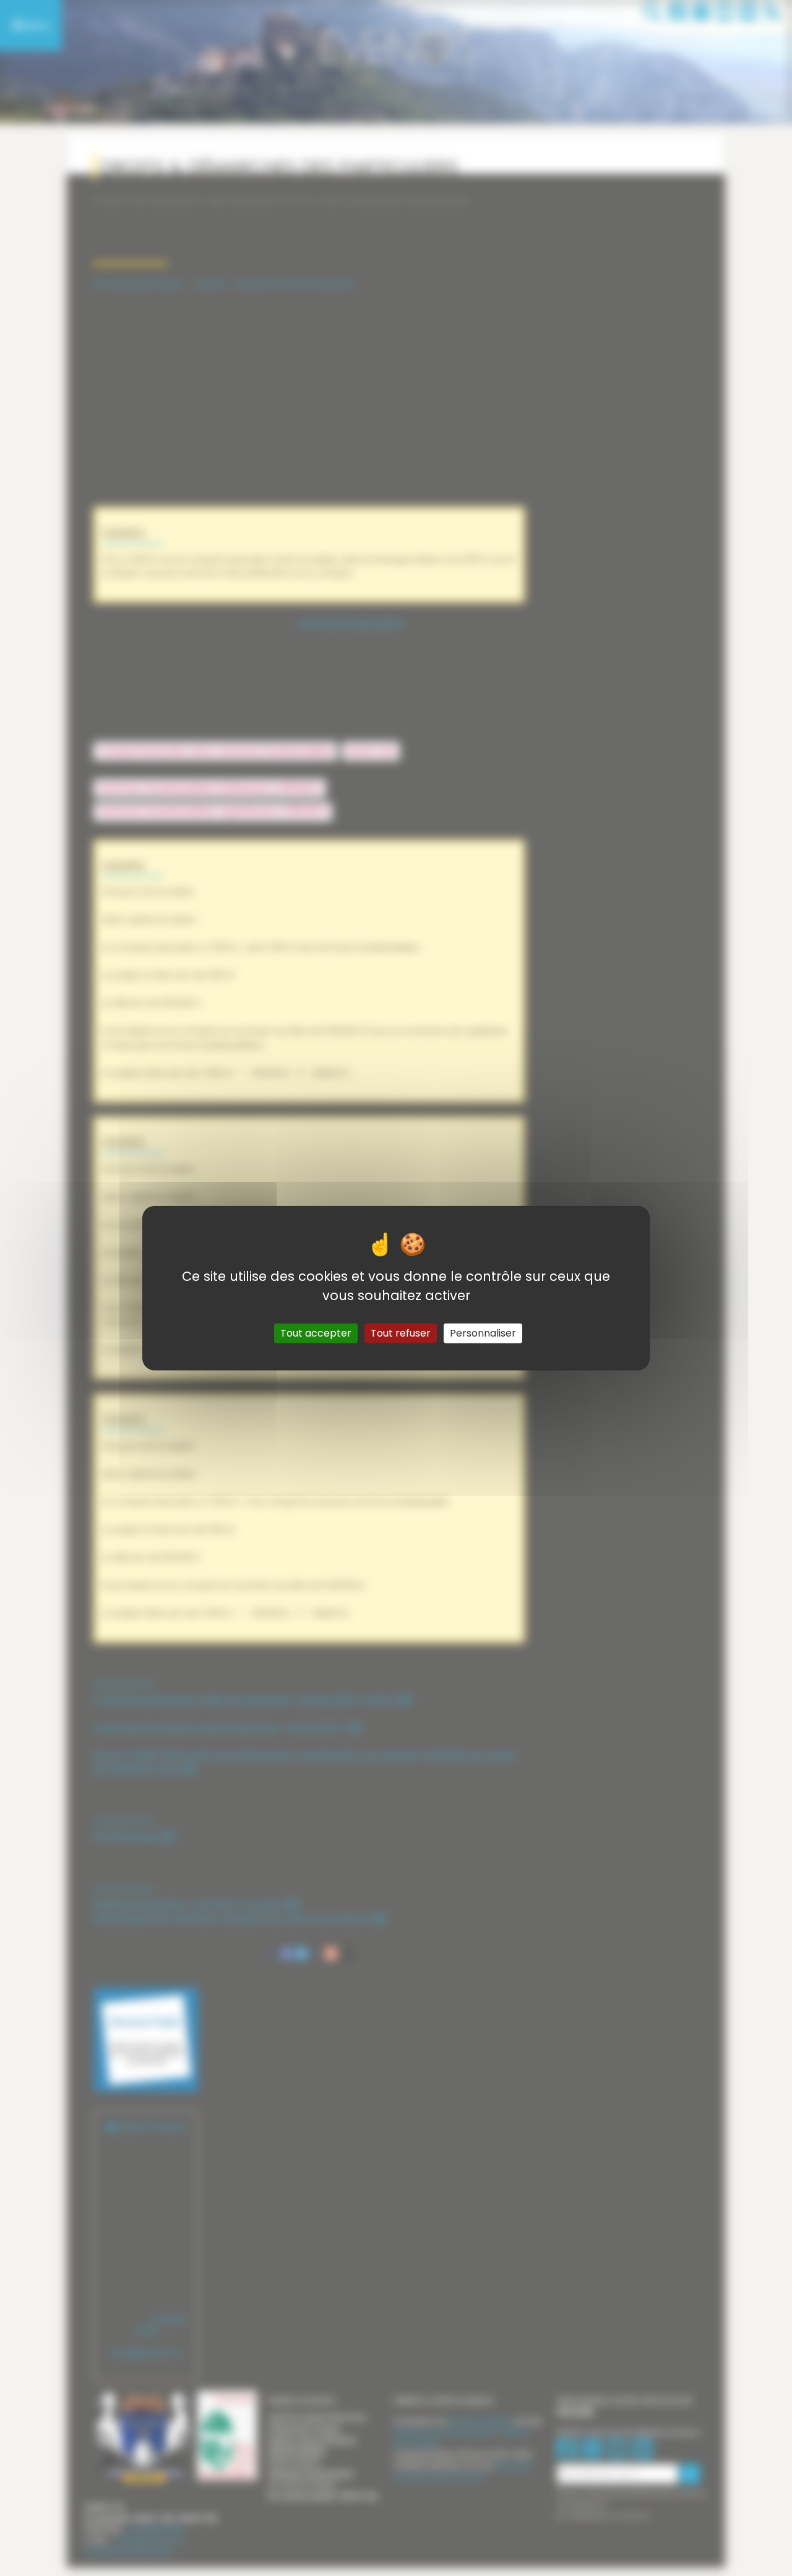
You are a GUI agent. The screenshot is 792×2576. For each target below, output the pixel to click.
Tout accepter (316, 1333)
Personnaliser (483, 1333)
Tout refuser (401, 1333)
